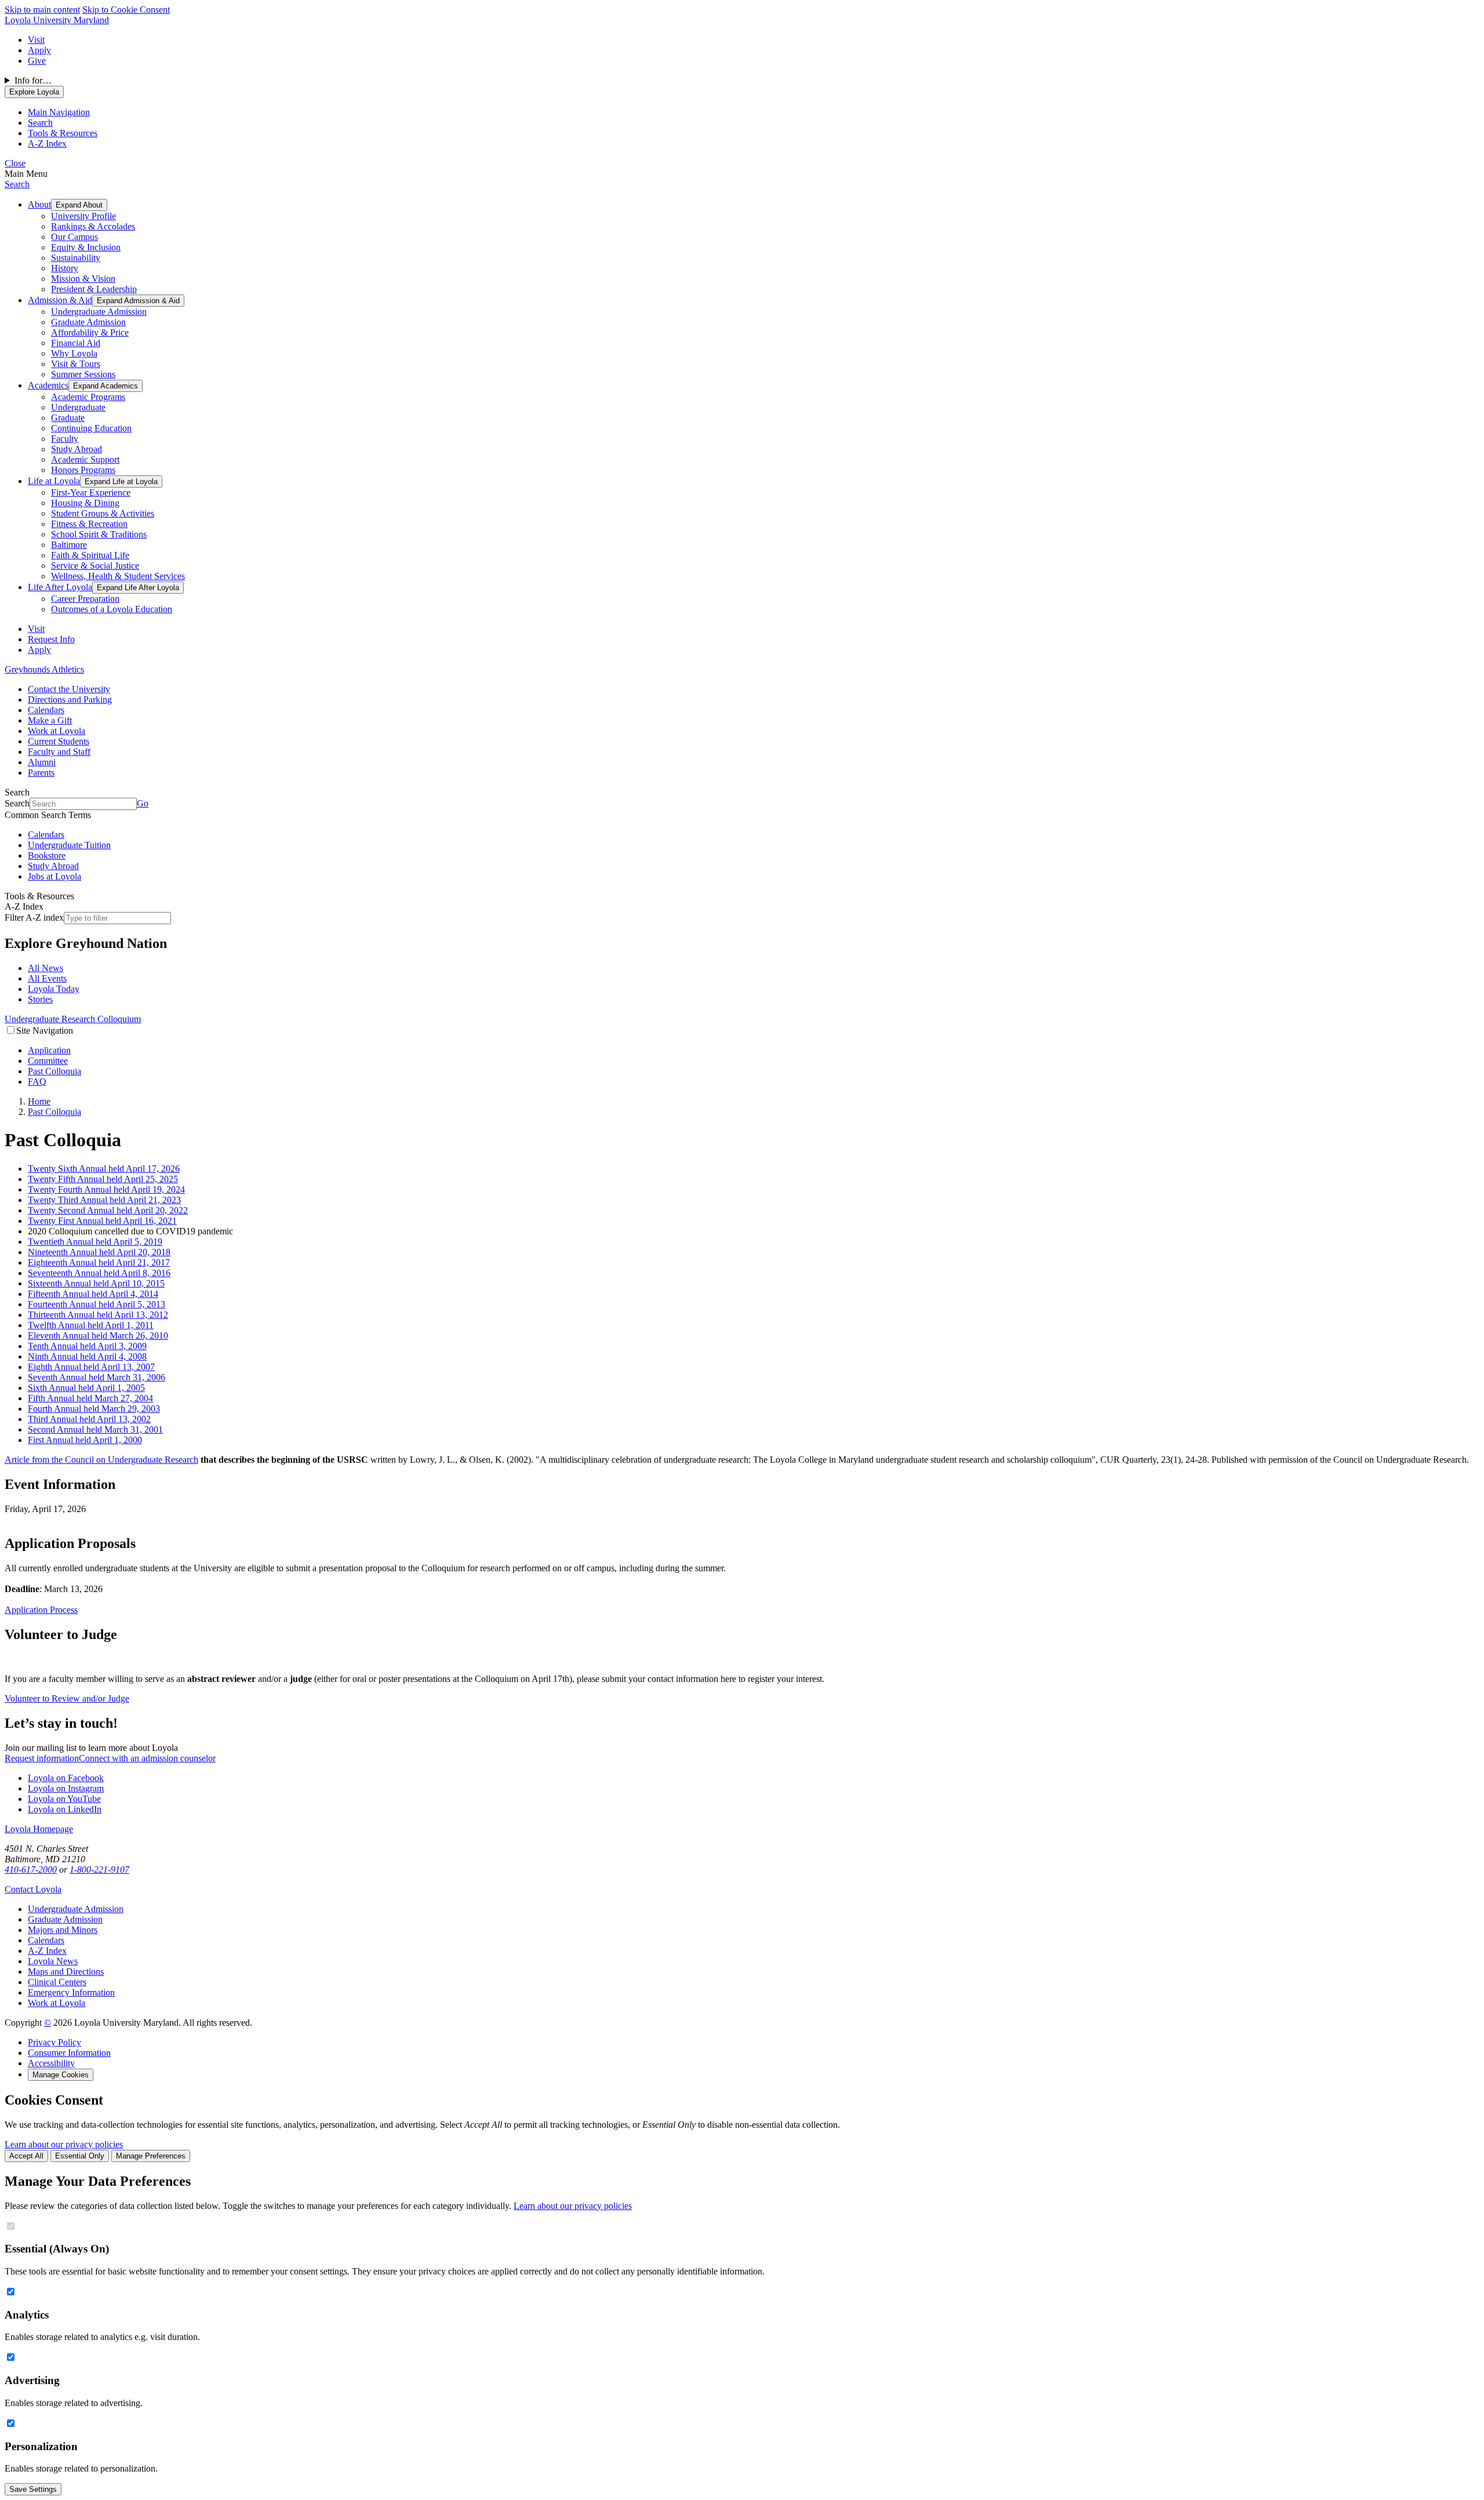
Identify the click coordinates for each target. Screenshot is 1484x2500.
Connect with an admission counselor (147, 1758)
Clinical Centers (57, 1982)
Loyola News (53, 1961)
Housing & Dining (85, 503)
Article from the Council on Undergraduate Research (101, 1460)
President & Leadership (94, 289)
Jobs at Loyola (54, 876)
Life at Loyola (54, 481)
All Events (47, 978)
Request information (42, 1758)
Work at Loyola (57, 731)
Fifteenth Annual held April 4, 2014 (93, 1294)
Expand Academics (106, 386)
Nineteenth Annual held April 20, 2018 (99, 1252)
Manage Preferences (151, 2156)
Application (49, 1050)
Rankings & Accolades (93, 226)
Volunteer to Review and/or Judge (67, 1698)
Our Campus (74, 237)
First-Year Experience (91, 493)
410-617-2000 (31, 1869)
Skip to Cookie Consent (126, 10)
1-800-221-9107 (99, 1869)
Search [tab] (40, 123)
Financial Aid (76, 343)
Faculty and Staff (59, 752)
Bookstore (47, 855)
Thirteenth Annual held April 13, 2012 (98, 1315)
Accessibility (51, 2063)
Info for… (33, 80)
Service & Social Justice (95, 566)
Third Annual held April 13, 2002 (89, 1419)
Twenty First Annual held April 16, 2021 (102, 1221)
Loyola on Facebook (66, 1778)
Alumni (42, 762)
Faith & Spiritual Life (90, 555)
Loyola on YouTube (64, 1799)
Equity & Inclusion (86, 247)
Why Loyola (74, 353)
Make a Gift (50, 720)
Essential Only (80, 2156)
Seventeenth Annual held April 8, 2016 (99, 1273)
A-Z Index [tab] (47, 143)
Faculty (65, 439)
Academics (48, 385)
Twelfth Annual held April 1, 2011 (91, 1325)
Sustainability (76, 258)
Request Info (51, 639)
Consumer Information (69, 2053)
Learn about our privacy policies (64, 2144)
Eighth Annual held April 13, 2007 (91, 1367)
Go (143, 803)
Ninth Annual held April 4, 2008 (87, 1356)
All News (46, 968)
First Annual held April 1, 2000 (85, 1440)
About (39, 204)
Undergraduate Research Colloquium (73, 1019)
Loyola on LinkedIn (65, 1809)
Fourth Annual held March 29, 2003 (94, 1409)
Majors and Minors (63, 1930)
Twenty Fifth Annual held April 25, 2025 (103, 1179)
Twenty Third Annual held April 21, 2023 (104, 1200)
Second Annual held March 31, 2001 (95, 1429)
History (65, 268)
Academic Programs (88, 397)
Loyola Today (54, 989)
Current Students (59, 741)
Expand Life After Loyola (138, 588)
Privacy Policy (54, 2042)
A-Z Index (47, 1951)
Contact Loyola (33, 1889)
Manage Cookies (61, 2075)
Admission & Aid (60, 300)
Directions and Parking (70, 700)
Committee (48, 1061)
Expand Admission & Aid (138, 301)
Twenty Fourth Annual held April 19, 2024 (106, 1189)
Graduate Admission (88, 322)
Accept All (26, 2156)
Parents (41, 773)
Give (37, 61)
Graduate (68, 418)
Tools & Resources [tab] (63, 133)
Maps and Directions (66, 1972)
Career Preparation (85, 599)
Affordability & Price (90, 333)
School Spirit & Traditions (99, 534)
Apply (39, 50)
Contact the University (69, 689)
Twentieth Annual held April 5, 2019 (95, 1242)
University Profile (83, 216)
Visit (36, 40)
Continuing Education (91, 428)
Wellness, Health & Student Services (118, 576)
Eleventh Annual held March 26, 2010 (98, 1336)
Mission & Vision (83, 279)
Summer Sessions (83, 374)
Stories (40, 999)
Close (15, 163)
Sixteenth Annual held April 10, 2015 (96, 1283)
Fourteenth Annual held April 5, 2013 (97, 1304)
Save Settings (33, 2489)
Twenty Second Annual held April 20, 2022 (108, 1210)
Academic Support (85, 459)
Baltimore (69, 545)
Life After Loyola (60, 587)
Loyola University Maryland (57, 20)
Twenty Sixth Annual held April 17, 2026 (104, 1169)
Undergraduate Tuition (69, 845)
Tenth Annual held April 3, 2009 (87, 1346)
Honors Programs (83, 470)
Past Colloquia (54, 1071)
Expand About (79, 205)
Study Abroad (77, 449)
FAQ (37, 1082)
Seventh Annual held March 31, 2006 (97, 1377)
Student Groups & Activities (103, 513)
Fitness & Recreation (89, 524)
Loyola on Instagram (66, 1788)
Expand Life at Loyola (121, 482)
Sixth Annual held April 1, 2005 (86, 1388)
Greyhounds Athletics (44, 669)
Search (17, 184)
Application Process (41, 1610)
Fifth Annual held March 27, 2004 (90, 1398)
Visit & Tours (76, 364)
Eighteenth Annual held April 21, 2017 (99, 1262)
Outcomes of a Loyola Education (112, 609)
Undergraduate (78, 407)
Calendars (46, 710)
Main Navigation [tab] (59, 112)
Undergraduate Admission (99, 312)
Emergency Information (71, 1992)
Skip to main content (42, 10)
